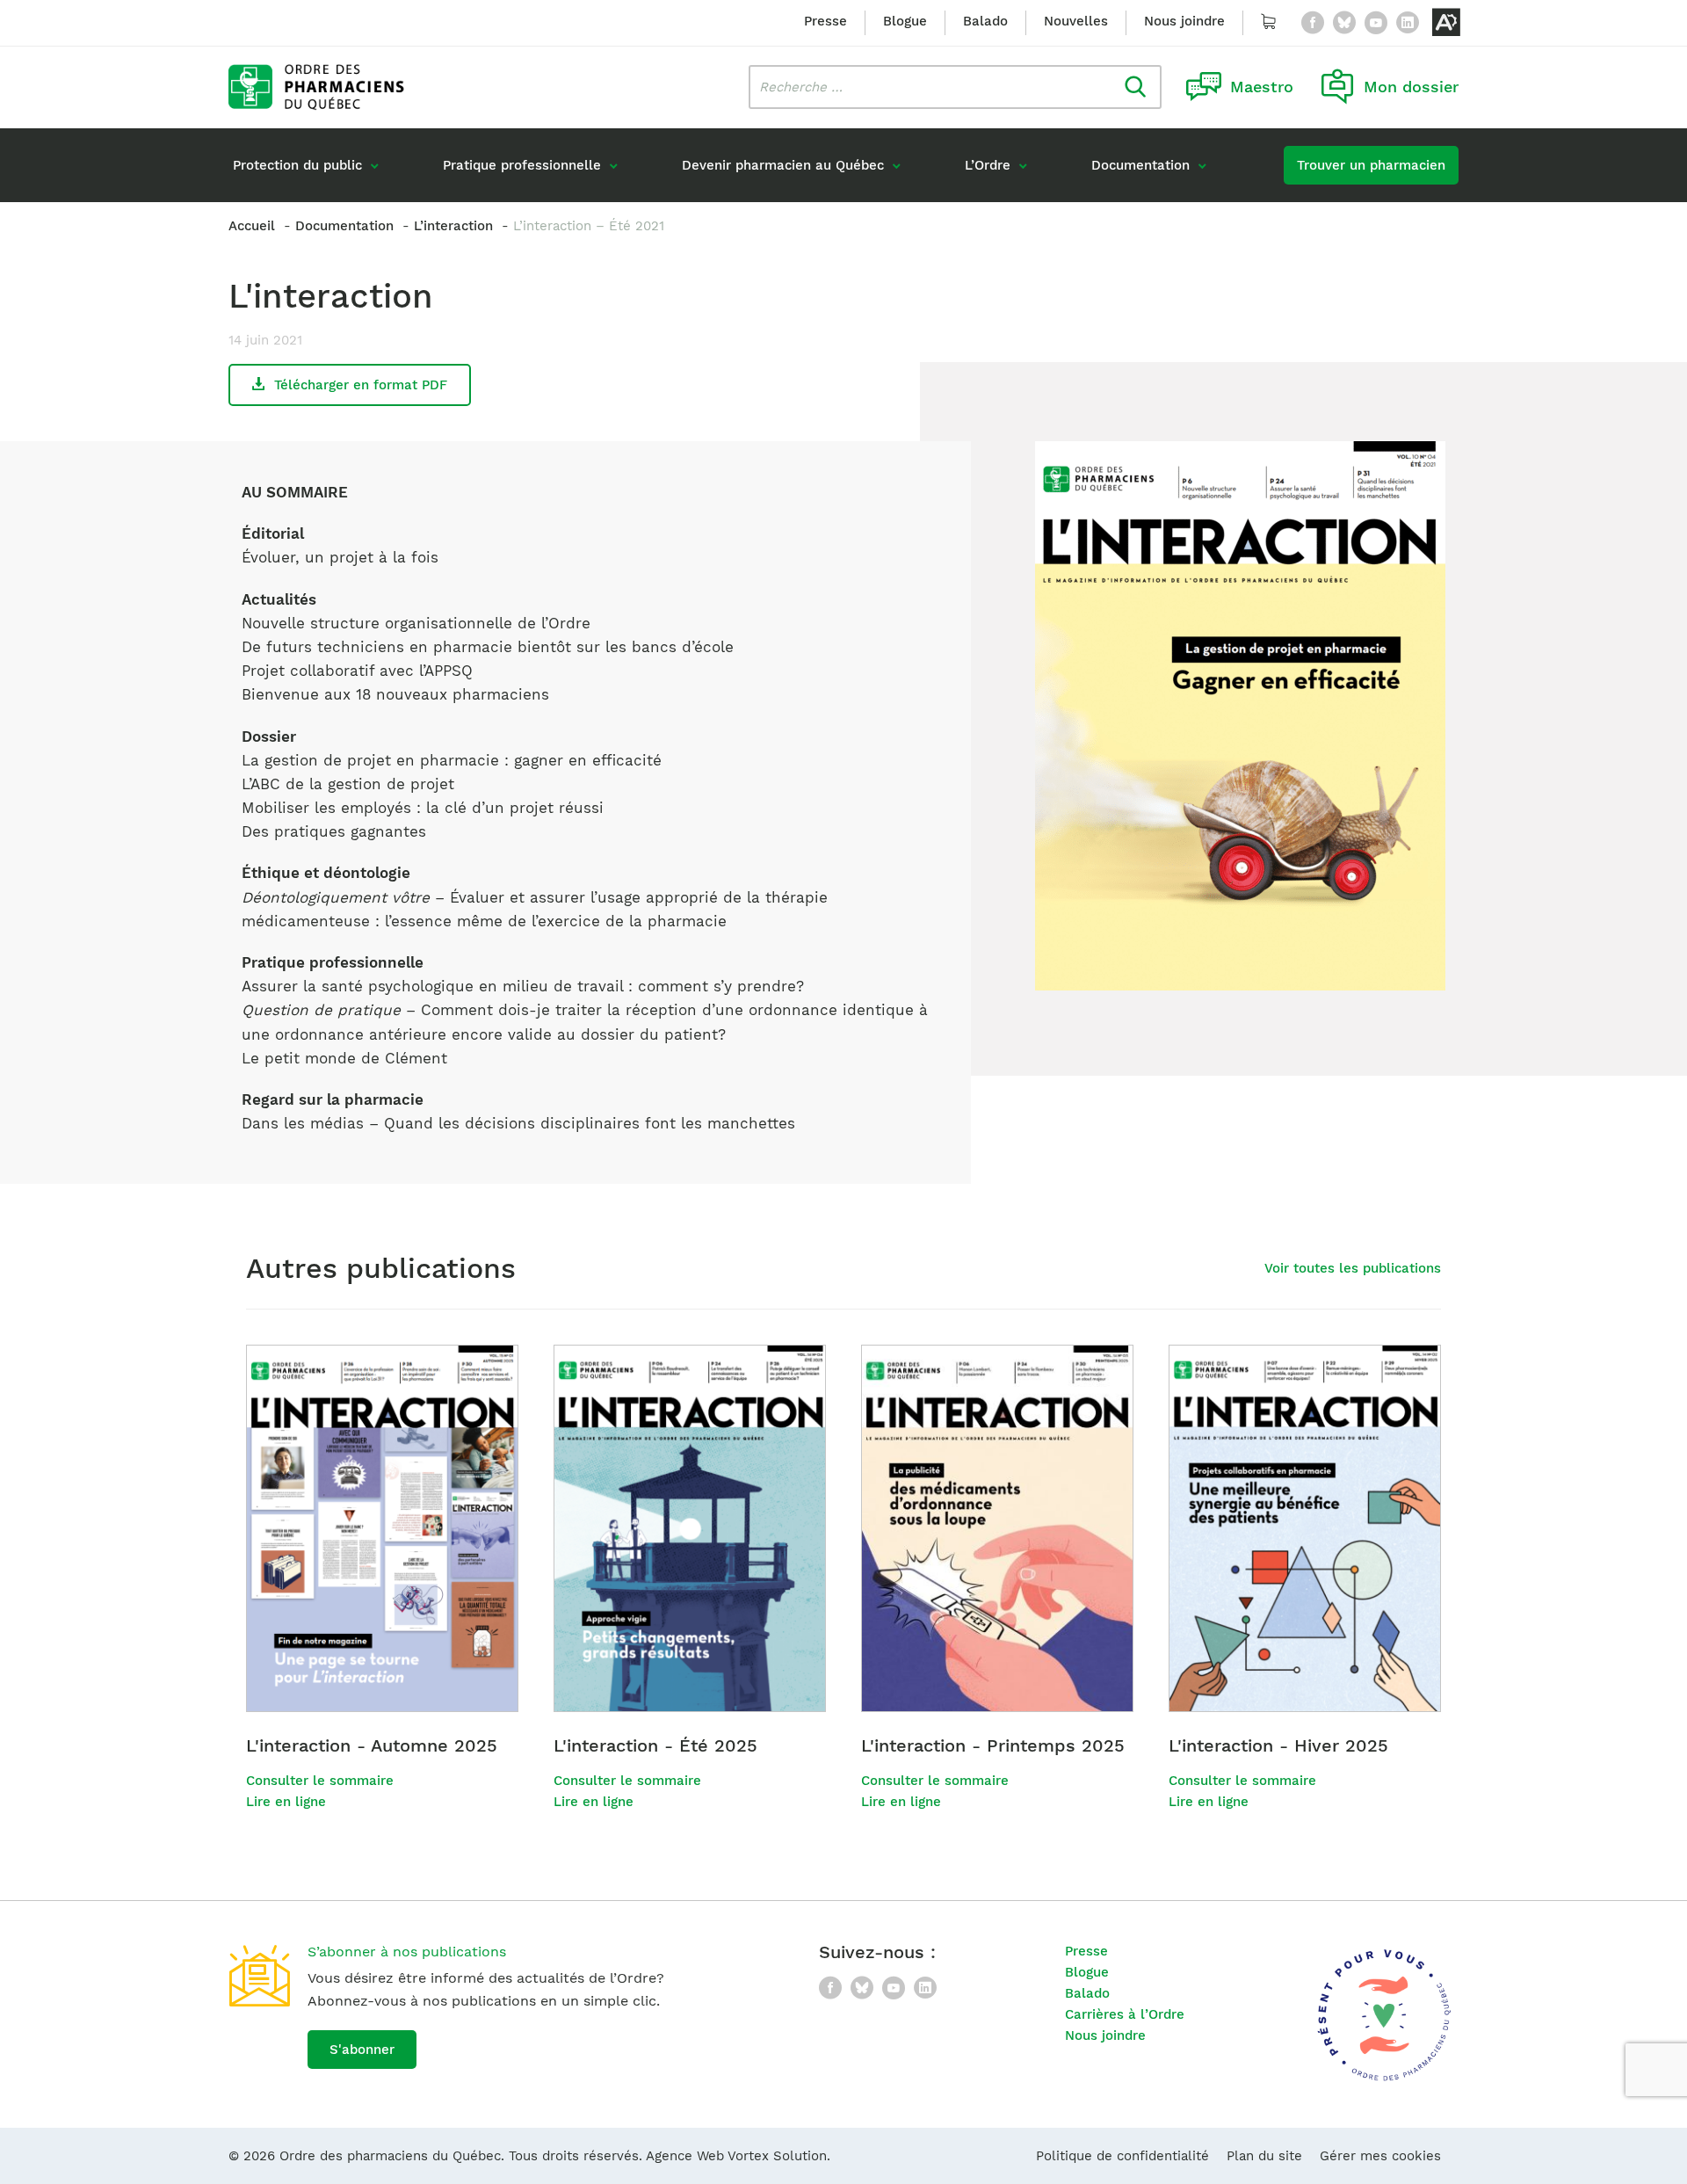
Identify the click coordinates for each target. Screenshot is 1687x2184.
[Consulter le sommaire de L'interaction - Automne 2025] (382, 1528)
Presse (825, 21)
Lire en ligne (286, 1802)
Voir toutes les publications (1353, 1268)
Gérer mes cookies (1380, 2156)
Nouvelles (1076, 21)
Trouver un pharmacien (1371, 165)
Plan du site (1264, 2156)
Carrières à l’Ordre (1125, 2014)
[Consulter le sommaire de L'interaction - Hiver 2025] (1305, 1528)
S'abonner (362, 2050)
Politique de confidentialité (1122, 2156)
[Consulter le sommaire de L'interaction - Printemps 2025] (997, 1528)
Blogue (905, 21)
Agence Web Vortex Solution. (738, 2156)
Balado (985, 21)
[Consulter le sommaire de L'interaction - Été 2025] (690, 1528)
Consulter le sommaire (320, 1781)
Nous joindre (1184, 21)
